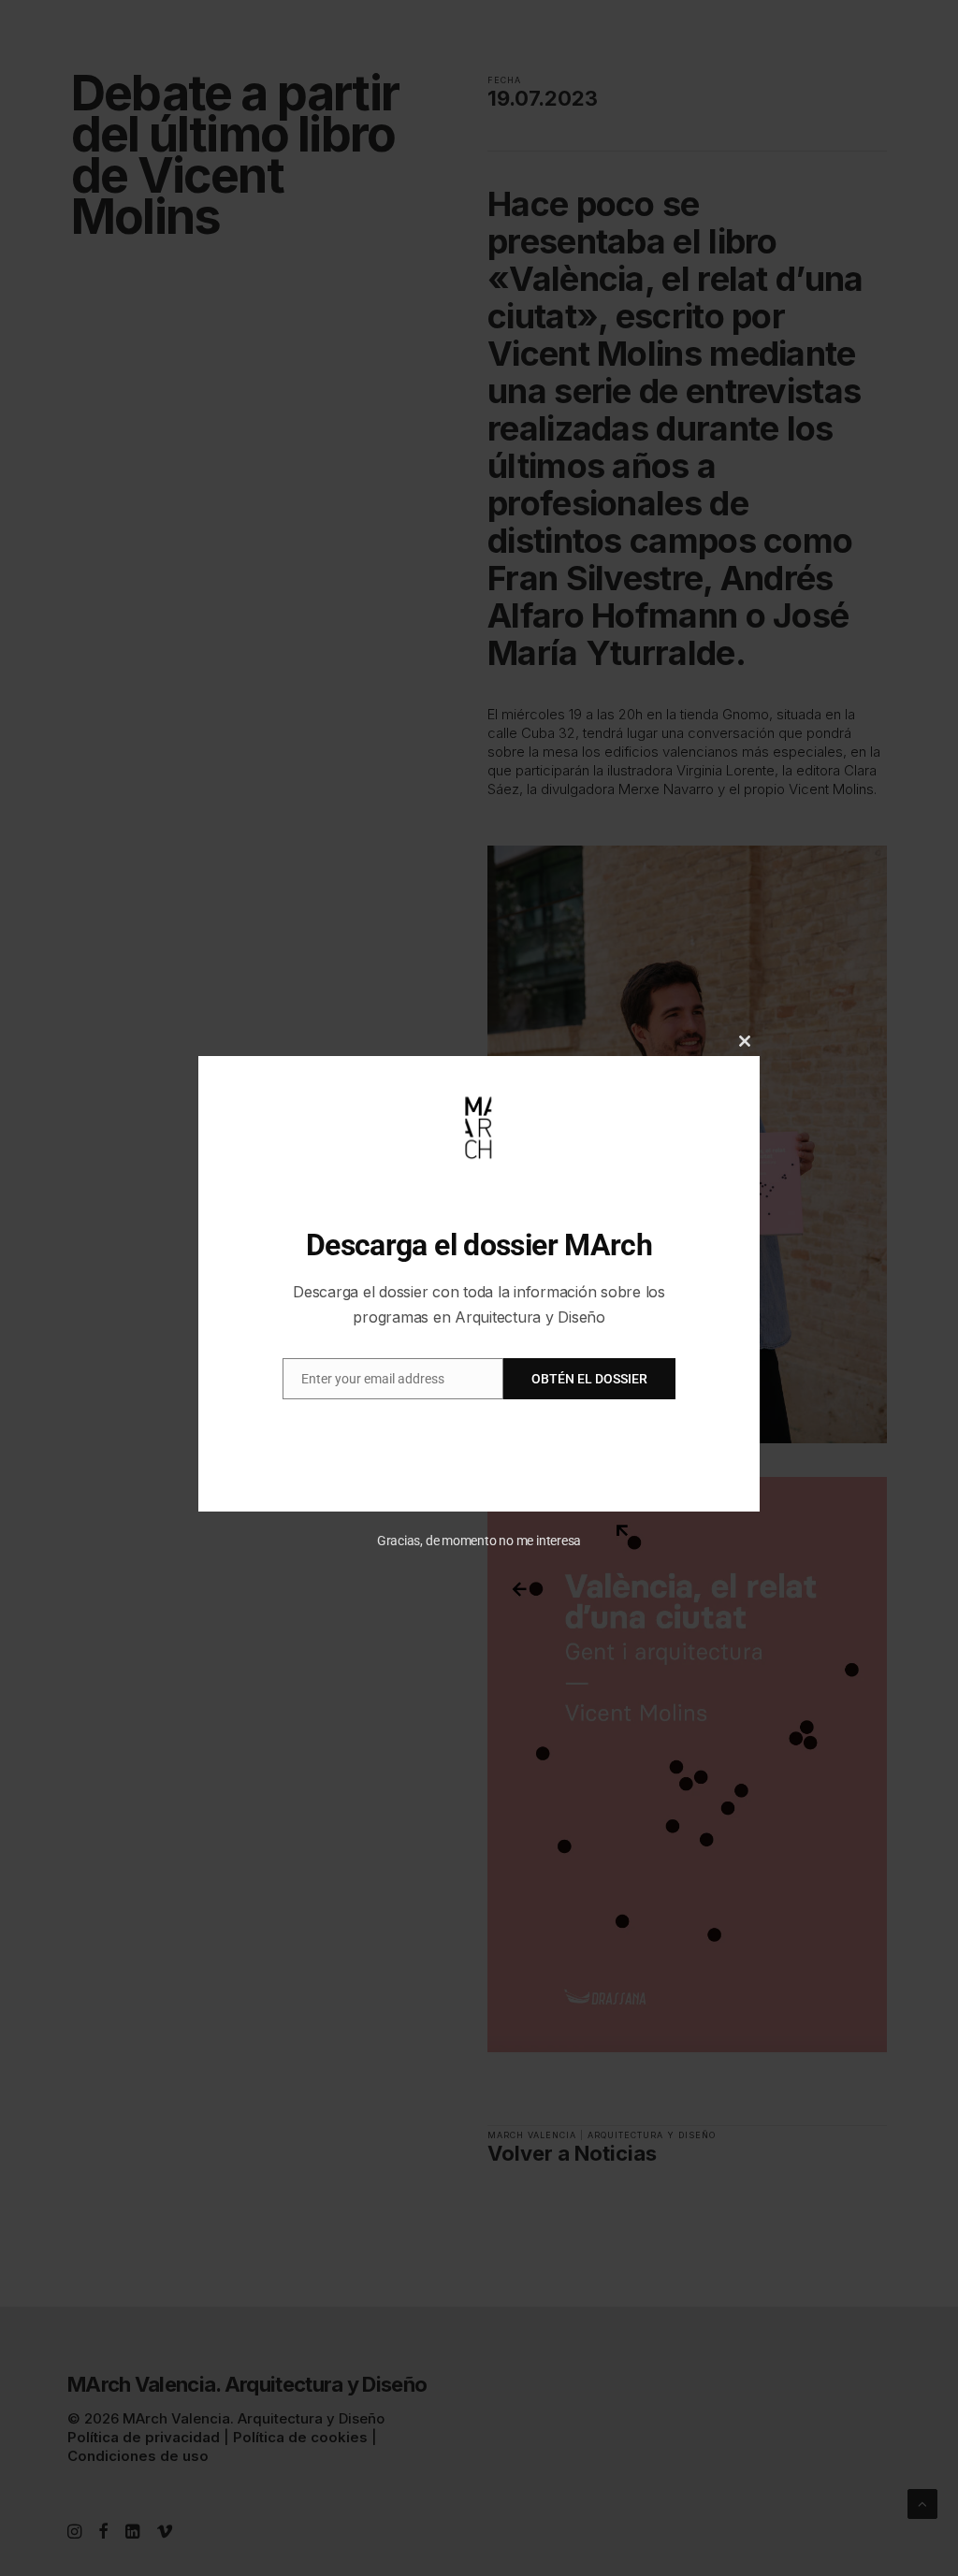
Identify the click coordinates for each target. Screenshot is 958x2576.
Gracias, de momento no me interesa (479, 1541)
